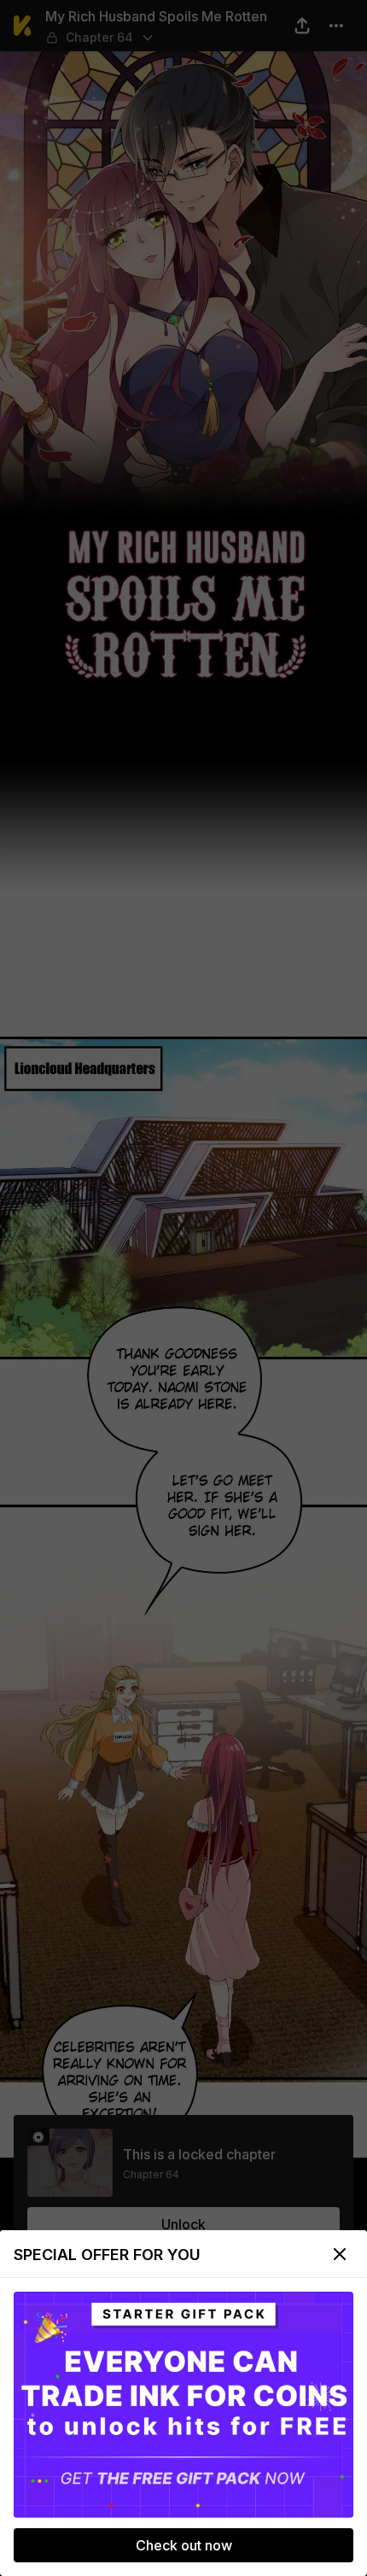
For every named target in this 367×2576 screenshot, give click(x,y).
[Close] (340, 2254)
